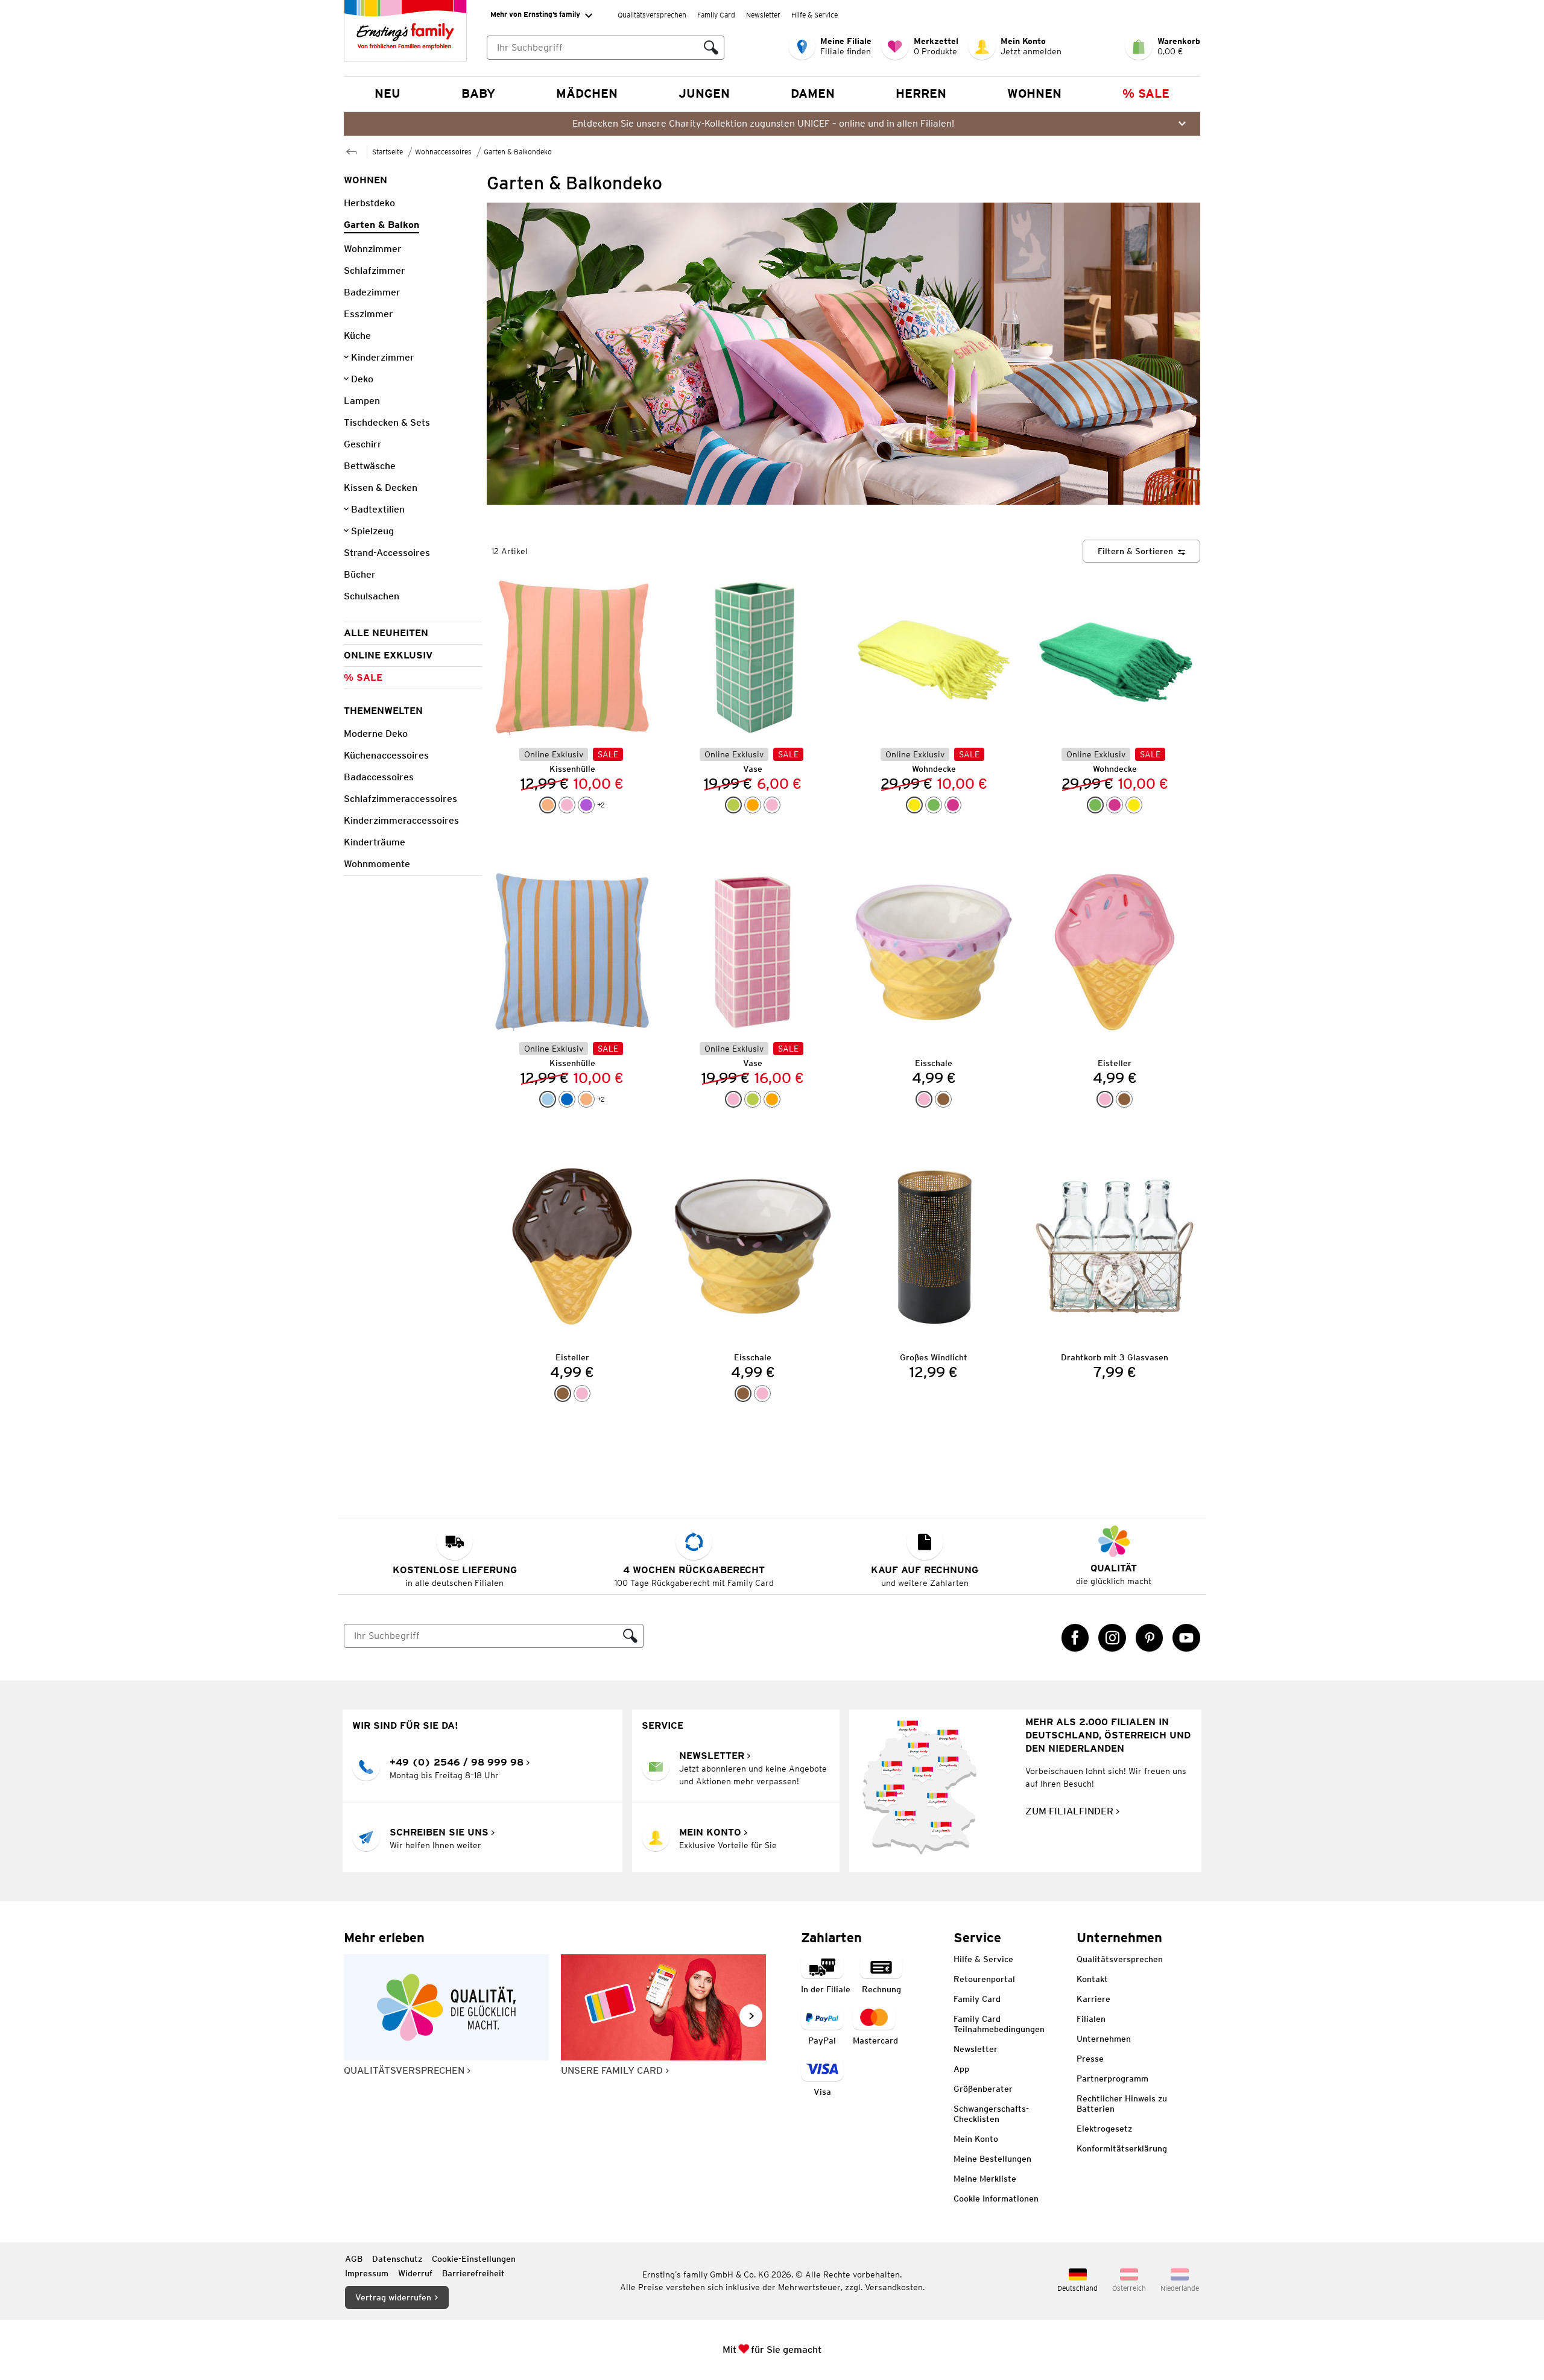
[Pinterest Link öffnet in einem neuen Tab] (1150, 1638)
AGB (354, 2259)
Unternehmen (1104, 2039)
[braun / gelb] (943, 1099)
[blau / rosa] (567, 1099)
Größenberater (983, 2089)
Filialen (1091, 2019)
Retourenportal (984, 1979)
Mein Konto (976, 2139)
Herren (921, 93)
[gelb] (914, 805)
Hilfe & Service (815, 15)
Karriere (1093, 1999)
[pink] (953, 805)
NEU (388, 93)
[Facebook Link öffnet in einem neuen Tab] (1075, 1638)
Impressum (367, 2273)
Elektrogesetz (1104, 2129)
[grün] (934, 805)
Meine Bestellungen (992, 2159)
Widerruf (415, 2273)
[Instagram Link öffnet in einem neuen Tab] (1112, 1638)
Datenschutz (397, 2259)
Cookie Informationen (996, 2199)
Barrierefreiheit (473, 2273)
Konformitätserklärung (1122, 2148)
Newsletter (763, 15)
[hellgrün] (733, 805)
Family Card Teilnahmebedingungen (999, 2024)
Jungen (704, 93)
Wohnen (1034, 93)
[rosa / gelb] (924, 1099)
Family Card (716, 15)
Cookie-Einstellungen (474, 2259)
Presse (1090, 2059)
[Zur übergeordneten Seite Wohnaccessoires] (352, 150)
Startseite (388, 152)
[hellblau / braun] (548, 1099)
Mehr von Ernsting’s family (535, 14)
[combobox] (593, 48)
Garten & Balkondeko (518, 152)
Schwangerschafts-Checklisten (991, 2114)
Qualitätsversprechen (652, 15)
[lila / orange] (586, 805)
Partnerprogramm (1112, 2079)
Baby (478, 93)
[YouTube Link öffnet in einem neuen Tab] (1186, 1638)
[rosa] (772, 805)
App (961, 2069)
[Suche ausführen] (711, 48)
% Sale (1146, 93)
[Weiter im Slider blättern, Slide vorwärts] (751, 2016)
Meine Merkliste (985, 2179)
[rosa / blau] (567, 805)
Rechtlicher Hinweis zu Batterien (1122, 2104)
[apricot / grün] (548, 805)
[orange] (753, 805)
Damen (813, 93)
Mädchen (587, 93)
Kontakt (1092, 1979)
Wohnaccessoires (443, 152)
